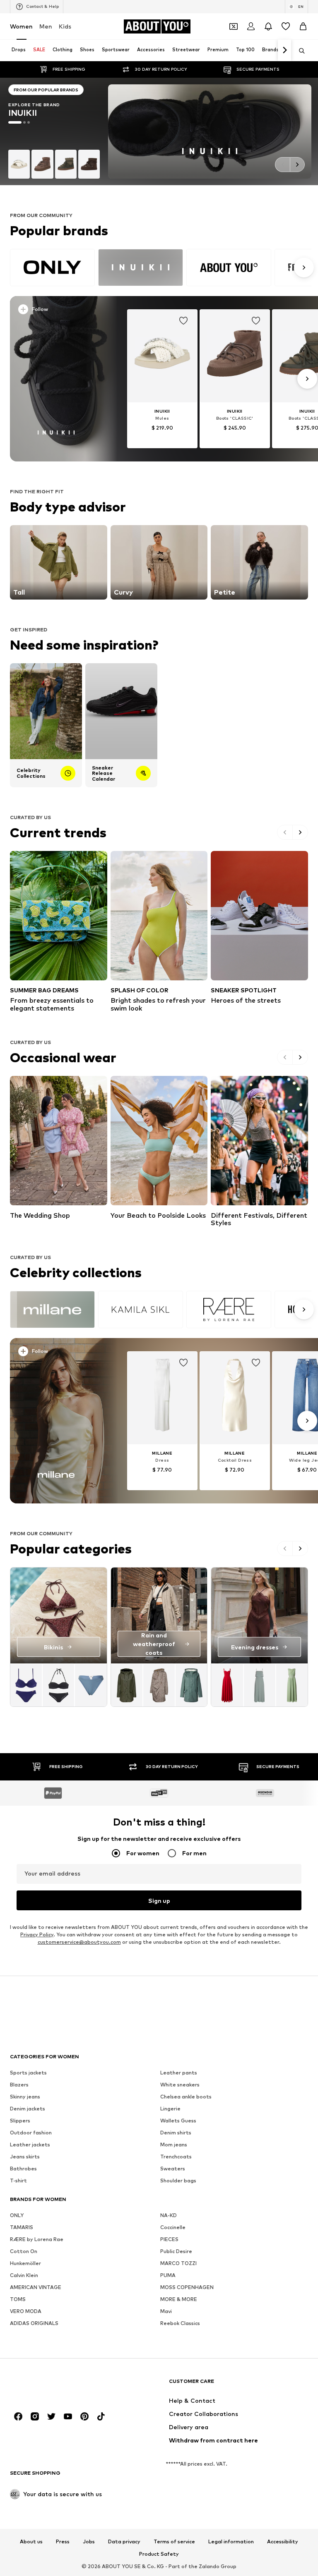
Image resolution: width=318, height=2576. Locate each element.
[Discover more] (56, 379)
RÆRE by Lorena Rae (37, 2239)
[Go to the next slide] (297, 165)
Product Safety (159, 2554)
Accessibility (283, 2542)
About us (31, 2542)
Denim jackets (28, 2109)
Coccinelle (173, 2227)
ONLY (17, 2215)
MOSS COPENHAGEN (187, 2287)
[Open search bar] (299, 51)
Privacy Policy (37, 1934)
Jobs (89, 2542)
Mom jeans (174, 2145)
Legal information (231, 2542)
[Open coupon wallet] (234, 26)
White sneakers (180, 2085)
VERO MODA (26, 2311)
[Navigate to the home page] (55, 2385)
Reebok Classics (180, 2323)
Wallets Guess (178, 2121)
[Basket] (303, 26)
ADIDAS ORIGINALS (34, 2323)
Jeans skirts (25, 2157)
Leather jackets (30, 2145)
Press (63, 2542)
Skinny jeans (25, 2097)
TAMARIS (22, 2227)
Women (21, 26)
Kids (65, 26)
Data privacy (124, 2542)
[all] (161, 268)
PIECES (169, 2239)
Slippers (20, 2121)
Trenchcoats (176, 2157)
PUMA (168, 2275)
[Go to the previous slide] (282, 165)
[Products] (59, 1685)
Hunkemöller (25, 2263)
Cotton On (24, 2251)
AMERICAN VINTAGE (36, 2287)
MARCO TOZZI (178, 2263)
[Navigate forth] (284, 50)
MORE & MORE (179, 2299)
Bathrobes (23, 2169)
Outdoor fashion (31, 2133)
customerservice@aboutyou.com (79, 1942)
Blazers (19, 2085)
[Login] (251, 26)
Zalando (209, 2566)
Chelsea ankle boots (186, 2097)
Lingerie (170, 2109)
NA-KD (169, 2215)
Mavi (166, 2311)
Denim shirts (176, 2133)
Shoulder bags (178, 2181)
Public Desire (176, 2251)
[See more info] (59, 311)
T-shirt (18, 2181)
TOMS (18, 2299)
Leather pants (179, 2073)
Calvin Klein (24, 2275)
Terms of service (174, 2542)
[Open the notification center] (268, 26)
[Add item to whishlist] (183, 321)
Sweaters (173, 2169)
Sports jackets (28, 2073)
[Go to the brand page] (54, 131)
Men (46, 26)
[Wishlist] (286, 26)
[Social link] (18, 2416)
